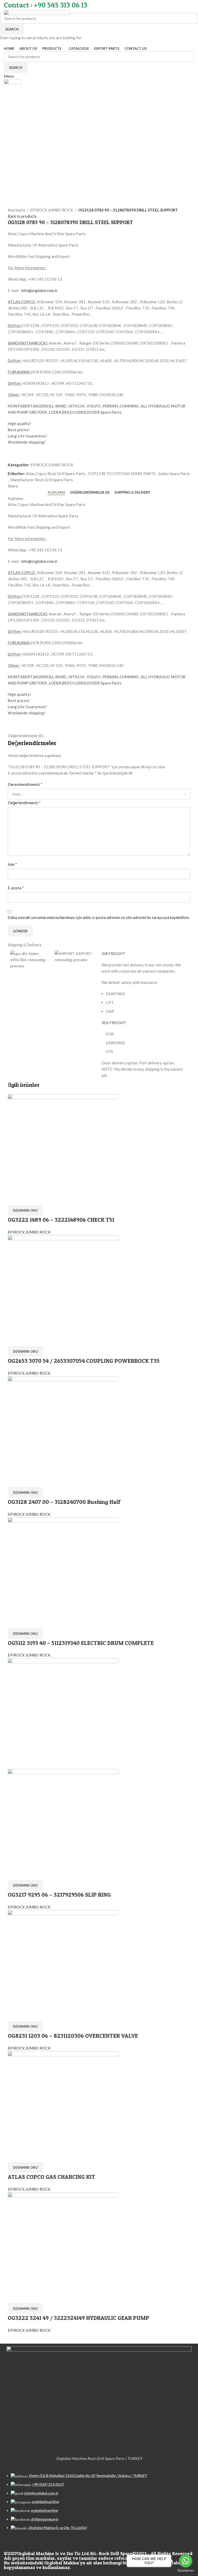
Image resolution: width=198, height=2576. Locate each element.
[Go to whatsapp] (186, 2561)
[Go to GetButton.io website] (186, 2571)
